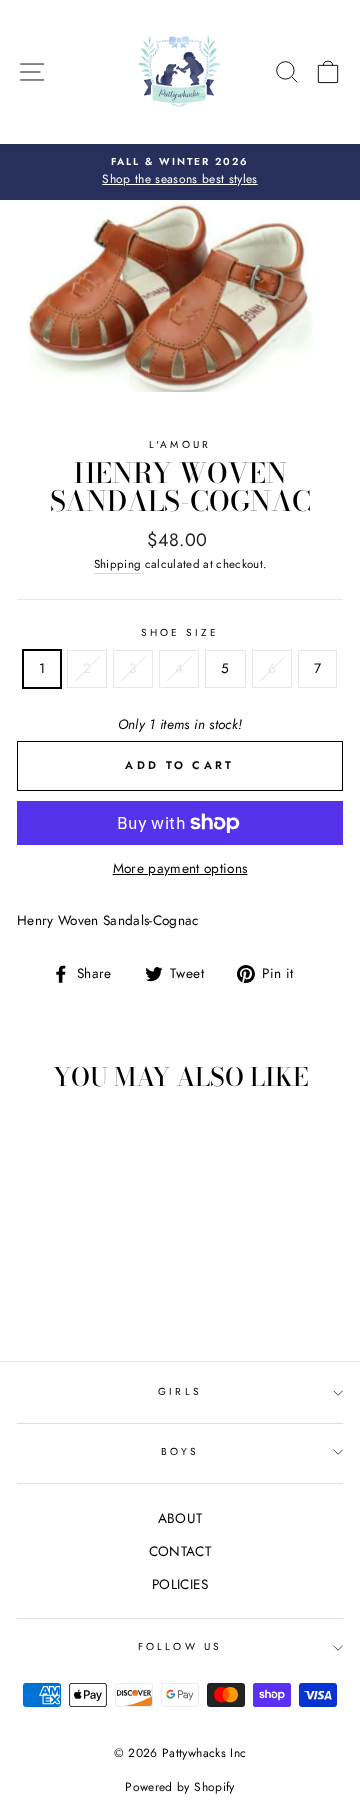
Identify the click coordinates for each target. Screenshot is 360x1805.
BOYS (180, 1451)
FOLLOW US (180, 1646)
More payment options (180, 868)
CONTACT (180, 1551)
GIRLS (179, 1391)
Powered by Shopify (179, 1787)
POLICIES (180, 1584)
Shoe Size (180, 632)
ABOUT (180, 1518)
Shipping (118, 564)
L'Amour (179, 444)
